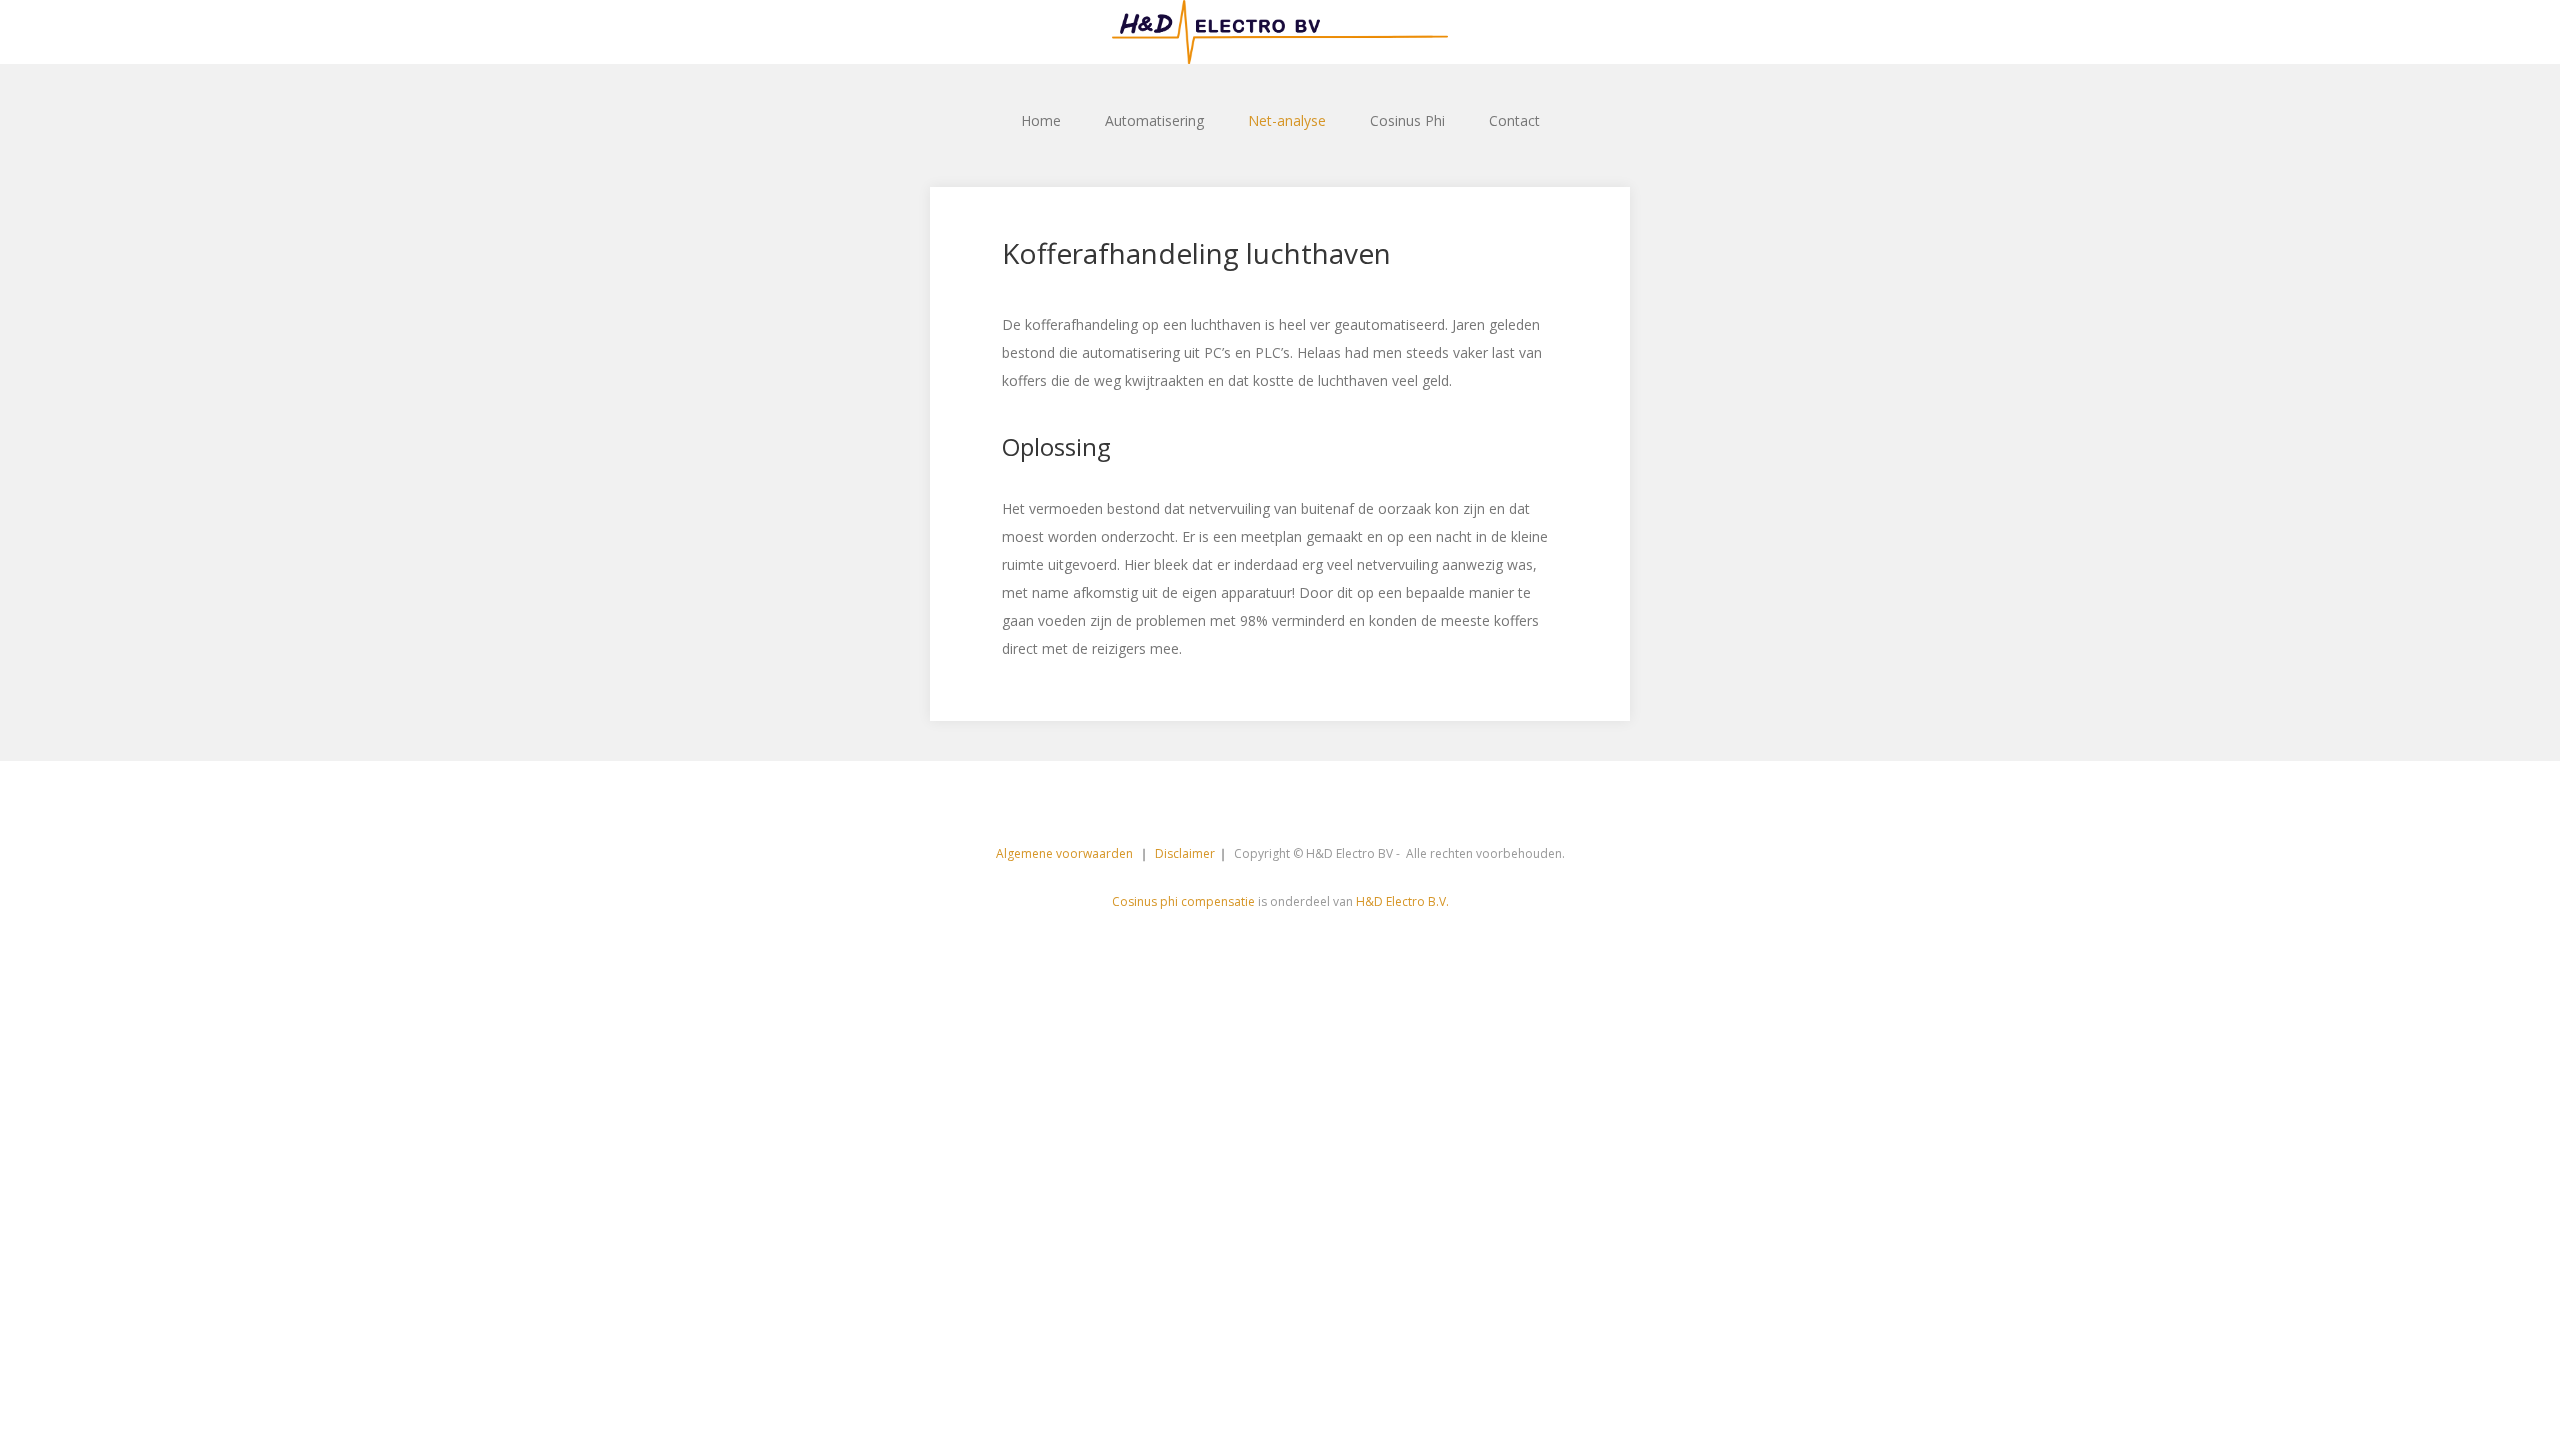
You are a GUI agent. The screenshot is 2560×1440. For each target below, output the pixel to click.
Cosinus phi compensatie (1183, 901)
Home (1041, 120)
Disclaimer (1185, 853)
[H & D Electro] (1280, 32)
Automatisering (1154, 120)
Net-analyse (1287, 120)
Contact (1514, 120)
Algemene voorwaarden (1066, 853)
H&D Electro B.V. (1402, 901)
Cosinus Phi (1407, 120)
